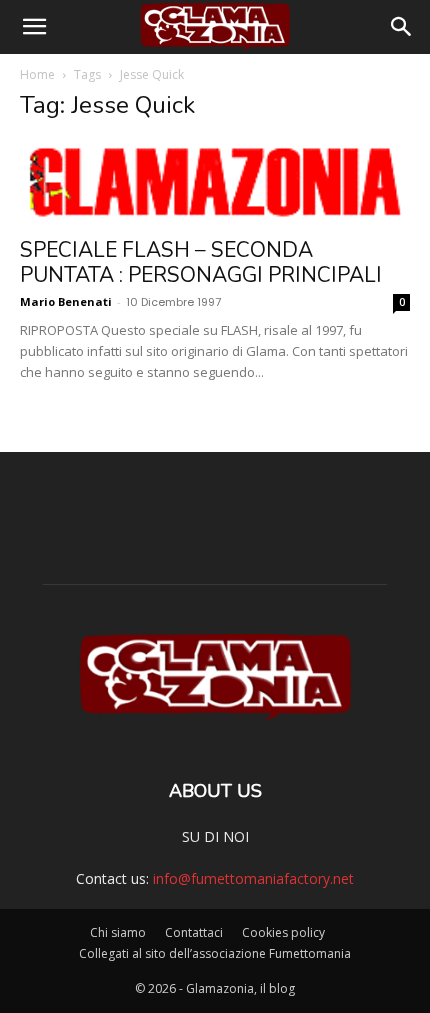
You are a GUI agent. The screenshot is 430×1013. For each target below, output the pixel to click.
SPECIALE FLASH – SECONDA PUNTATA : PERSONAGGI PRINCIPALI (201, 262)
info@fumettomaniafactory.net (253, 878)
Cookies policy (283, 932)
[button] (34, 27)
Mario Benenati (66, 301)
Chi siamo (118, 932)
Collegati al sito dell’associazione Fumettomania (215, 953)
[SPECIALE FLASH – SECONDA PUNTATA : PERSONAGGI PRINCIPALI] (215, 182)
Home (37, 74)
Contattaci (194, 932)
